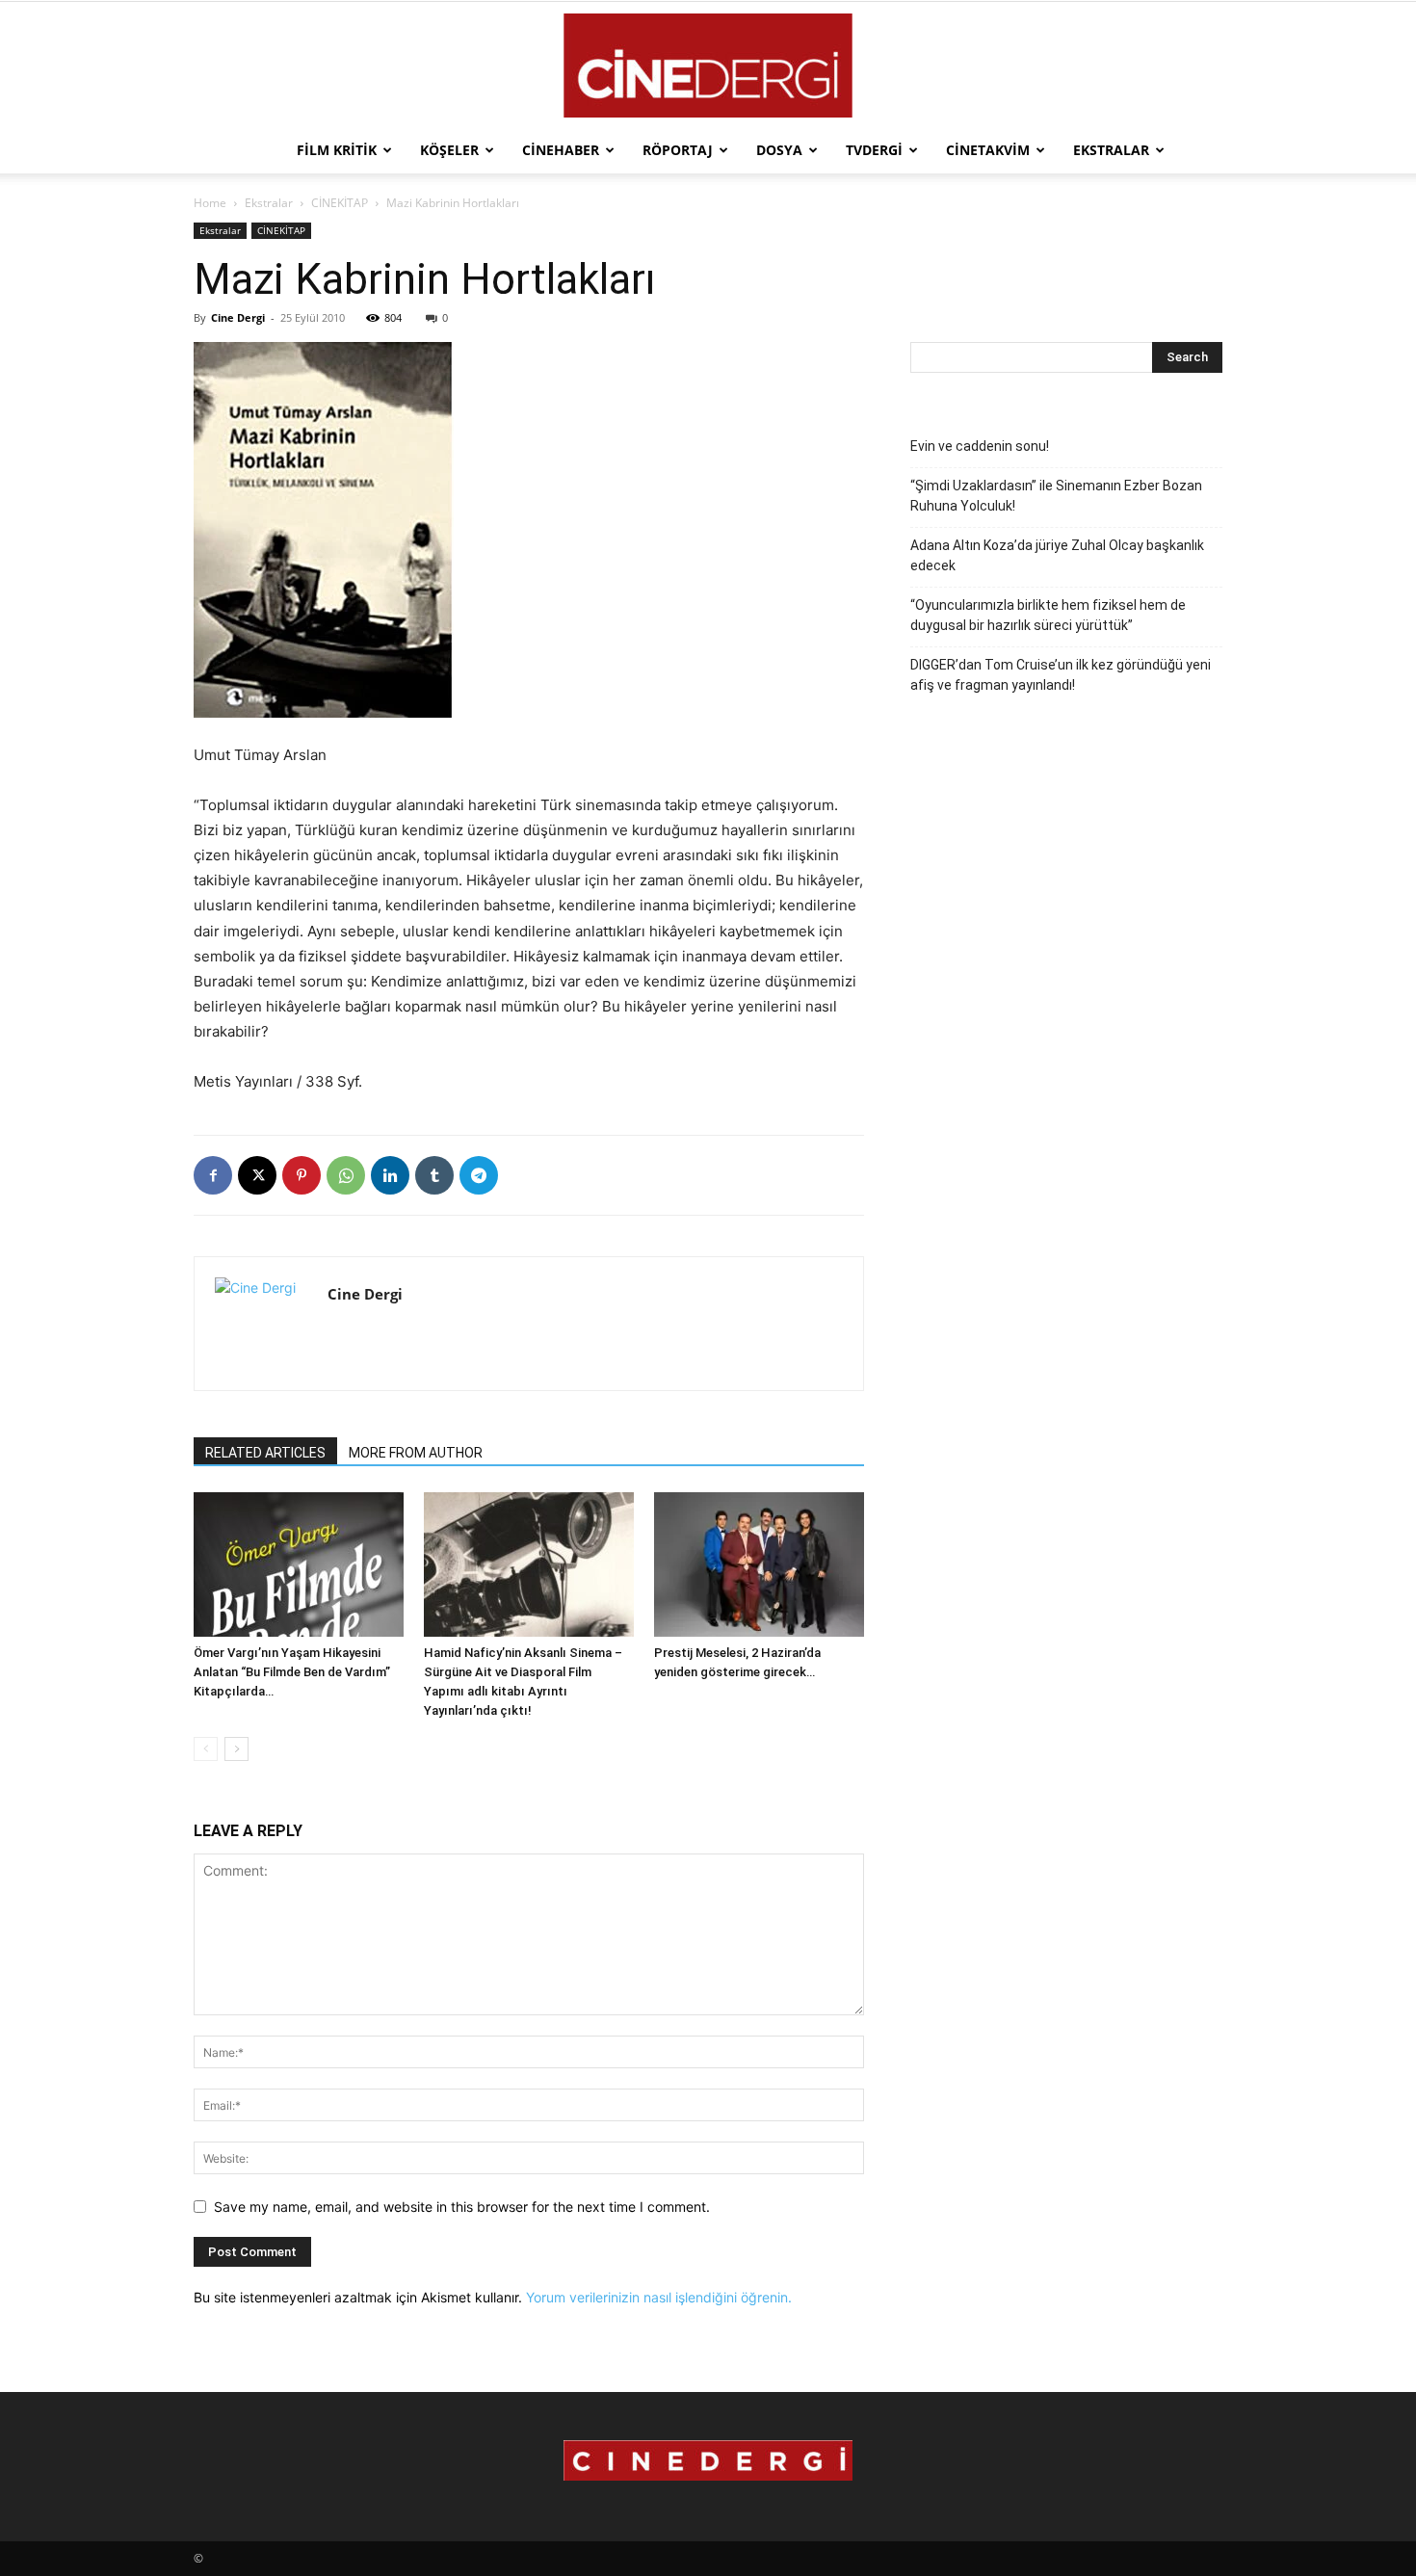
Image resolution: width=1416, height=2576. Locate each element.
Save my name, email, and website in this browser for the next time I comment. (462, 2207)
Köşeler (449, 150)
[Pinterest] (302, 1175)
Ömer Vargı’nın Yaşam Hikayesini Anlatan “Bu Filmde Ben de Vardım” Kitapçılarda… (292, 1672)
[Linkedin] (390, 1175)
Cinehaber (561, 150)
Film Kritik (337, 150)
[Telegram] (479, 1175)
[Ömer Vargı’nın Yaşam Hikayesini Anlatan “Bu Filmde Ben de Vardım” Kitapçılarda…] (299, 1564)
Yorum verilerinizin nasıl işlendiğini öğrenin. (659, 2297)
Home (210, 203)
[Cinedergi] (708, 66)
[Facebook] (213, 1175)
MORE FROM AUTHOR (416, 1453)
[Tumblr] (434, 1175)
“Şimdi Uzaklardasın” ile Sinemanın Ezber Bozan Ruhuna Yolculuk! (1056, 496)
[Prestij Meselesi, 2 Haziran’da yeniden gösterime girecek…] (759, 1564)
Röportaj (678, 150)
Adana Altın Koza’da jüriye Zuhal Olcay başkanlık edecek (1057, 555)
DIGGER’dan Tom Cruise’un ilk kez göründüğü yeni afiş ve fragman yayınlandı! (1061, 675)
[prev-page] (206, 1749)
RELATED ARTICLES (265, 1453)
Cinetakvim (988, 150)
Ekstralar (1111, 150)
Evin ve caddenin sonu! (980, 446)
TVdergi (874, 150)
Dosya (779, 150)
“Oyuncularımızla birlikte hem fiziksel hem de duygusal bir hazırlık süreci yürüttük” (1048, 615)
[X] (257, 1175)
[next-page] (236, 1749)
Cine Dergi (238, 317)
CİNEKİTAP (340, 203)
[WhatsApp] (346, 1175)
